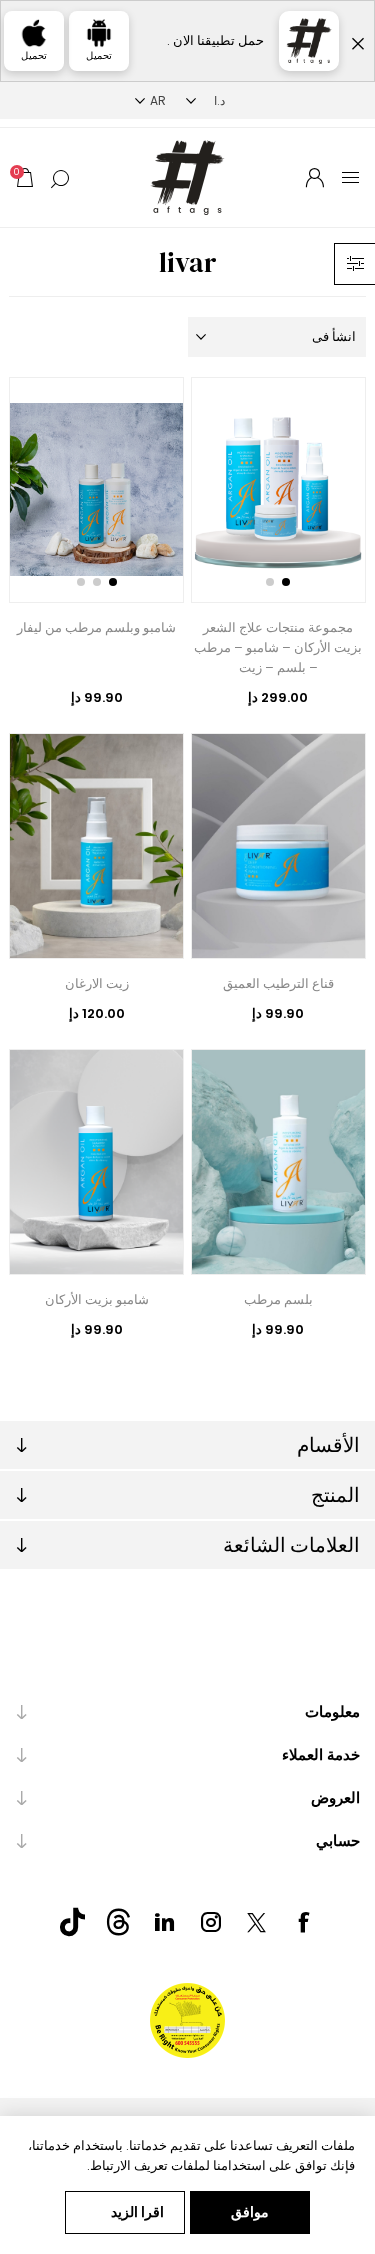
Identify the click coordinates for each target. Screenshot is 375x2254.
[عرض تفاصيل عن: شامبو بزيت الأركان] (96, 1162)
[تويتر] (257, 1923)
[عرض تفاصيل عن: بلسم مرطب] (278, 1162)
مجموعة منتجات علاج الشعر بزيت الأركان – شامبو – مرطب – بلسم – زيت (278, 647)
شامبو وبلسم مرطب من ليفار (96, 627)
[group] (278, 490)
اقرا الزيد (137, 2212)
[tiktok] (73, 1922)
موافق (250, 2212)
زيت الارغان (97, 983)
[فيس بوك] (303, 1922)
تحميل (99, 55)
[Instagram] (211, 1922)
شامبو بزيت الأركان (97, 1299)
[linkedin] (165, 1922)
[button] (286, 582)
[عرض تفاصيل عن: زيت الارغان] (96, 846)
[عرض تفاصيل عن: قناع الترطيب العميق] (278, 846)
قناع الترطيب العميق (278, 983)
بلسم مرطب (278, 1299)
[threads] (119, 1922)
